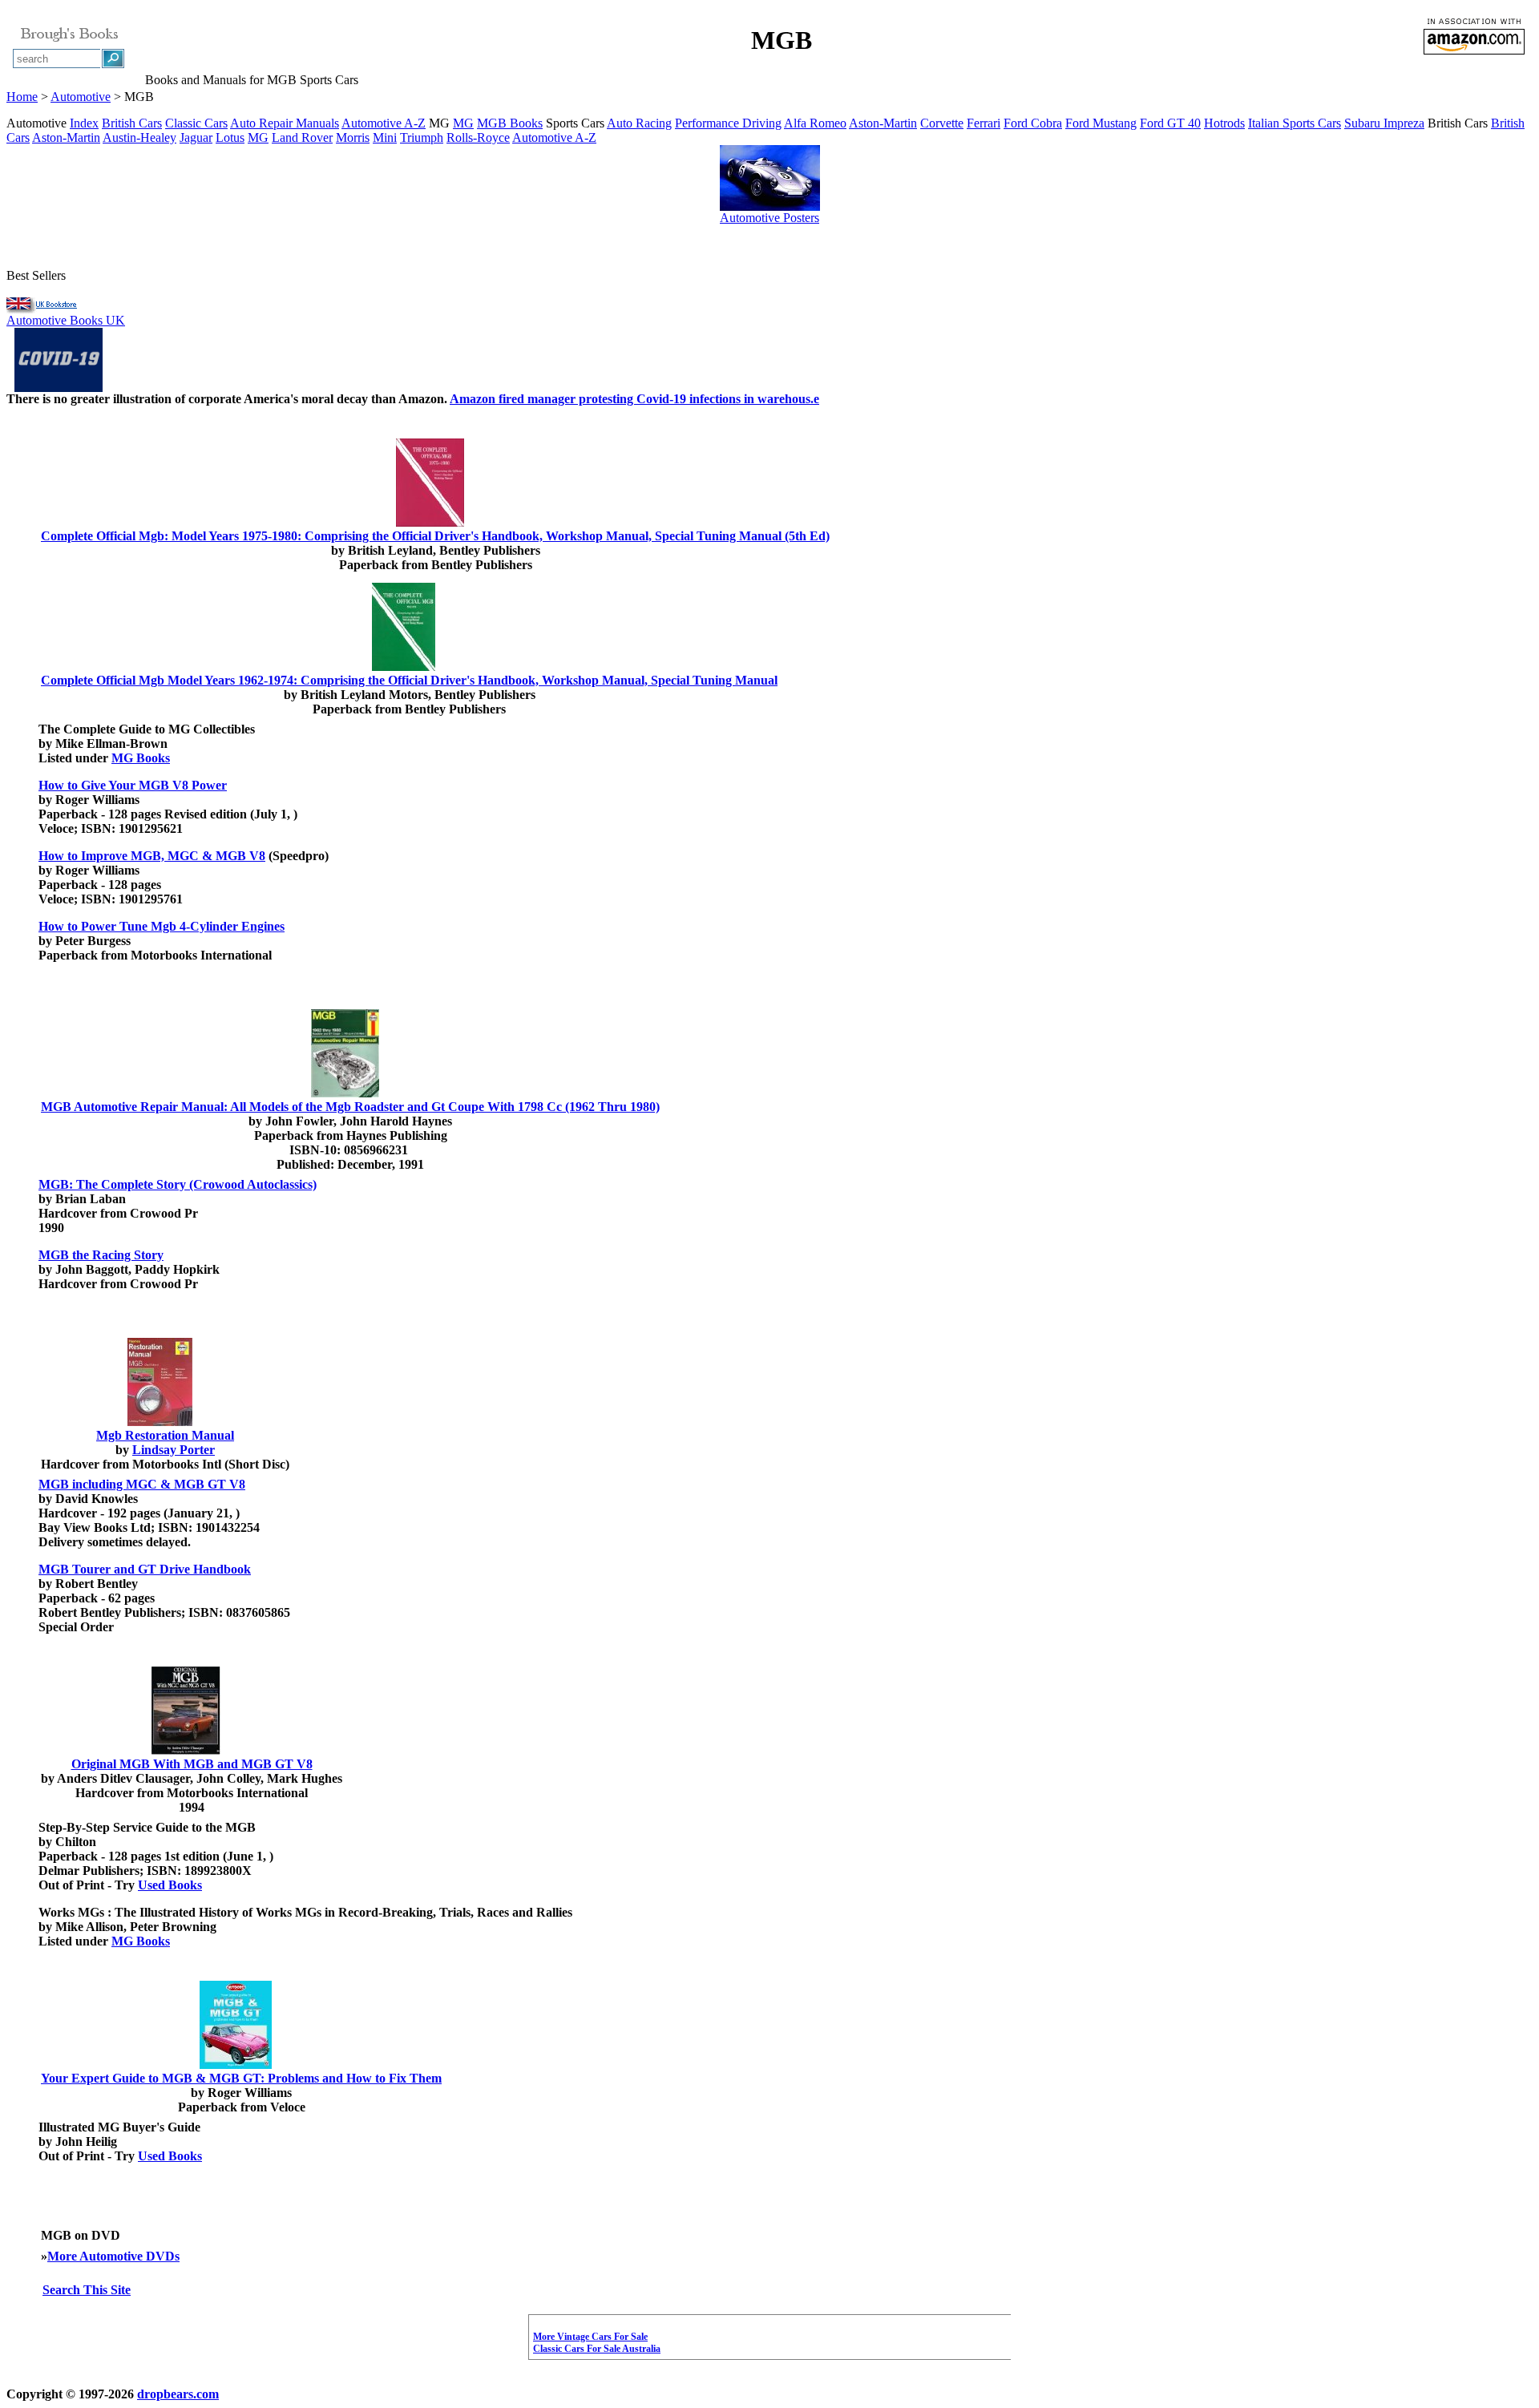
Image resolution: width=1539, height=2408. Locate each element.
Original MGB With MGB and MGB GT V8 (192, 1764)
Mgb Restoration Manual (165, 1435)
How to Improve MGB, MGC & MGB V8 (152, 856)
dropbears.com (178, 2394)
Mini (385, 137)
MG (463, 123)
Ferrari (984, 123)
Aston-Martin (883, 123)
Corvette (942, 123)
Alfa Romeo (815, 123)
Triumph (422, 137)
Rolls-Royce (478, 137)
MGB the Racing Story (101, 1255)
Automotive (81, 97)
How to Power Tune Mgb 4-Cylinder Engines (162, 926)
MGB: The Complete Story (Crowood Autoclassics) (178, 1184)
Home (22, 97)
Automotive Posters (769, 218)
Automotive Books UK (66, 320)
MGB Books (510, 123)
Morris (353, 137)
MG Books (141, 758)
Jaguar (196, 137)
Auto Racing (639, 123)
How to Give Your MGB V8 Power (133, 785)
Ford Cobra (1033, 123)
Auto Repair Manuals (285, 123)
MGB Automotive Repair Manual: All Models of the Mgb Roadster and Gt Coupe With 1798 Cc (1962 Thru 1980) (350, 1107)
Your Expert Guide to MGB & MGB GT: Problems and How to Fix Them (241, 2078)
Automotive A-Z (384, 123)
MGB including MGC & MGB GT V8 (142, 1484)
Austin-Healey (139, 137)
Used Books (170, 1885)
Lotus (230, 137)
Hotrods (1224, 123)
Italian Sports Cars (1295, 123)
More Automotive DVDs (113, 2256)
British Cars (132, 123)
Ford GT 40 (1170, 123)
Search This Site (87, 2290)
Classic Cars (196, 123)
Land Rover (302, 137)
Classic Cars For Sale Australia (597, 2349)
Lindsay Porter (174, 1450)
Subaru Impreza (1384, 123)
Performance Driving (728, 123)
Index (84, 123)
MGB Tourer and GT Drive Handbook (145, 1569)
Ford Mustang (1101, 123)
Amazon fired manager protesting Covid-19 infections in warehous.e (634, 399)
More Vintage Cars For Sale (590, 2337)
